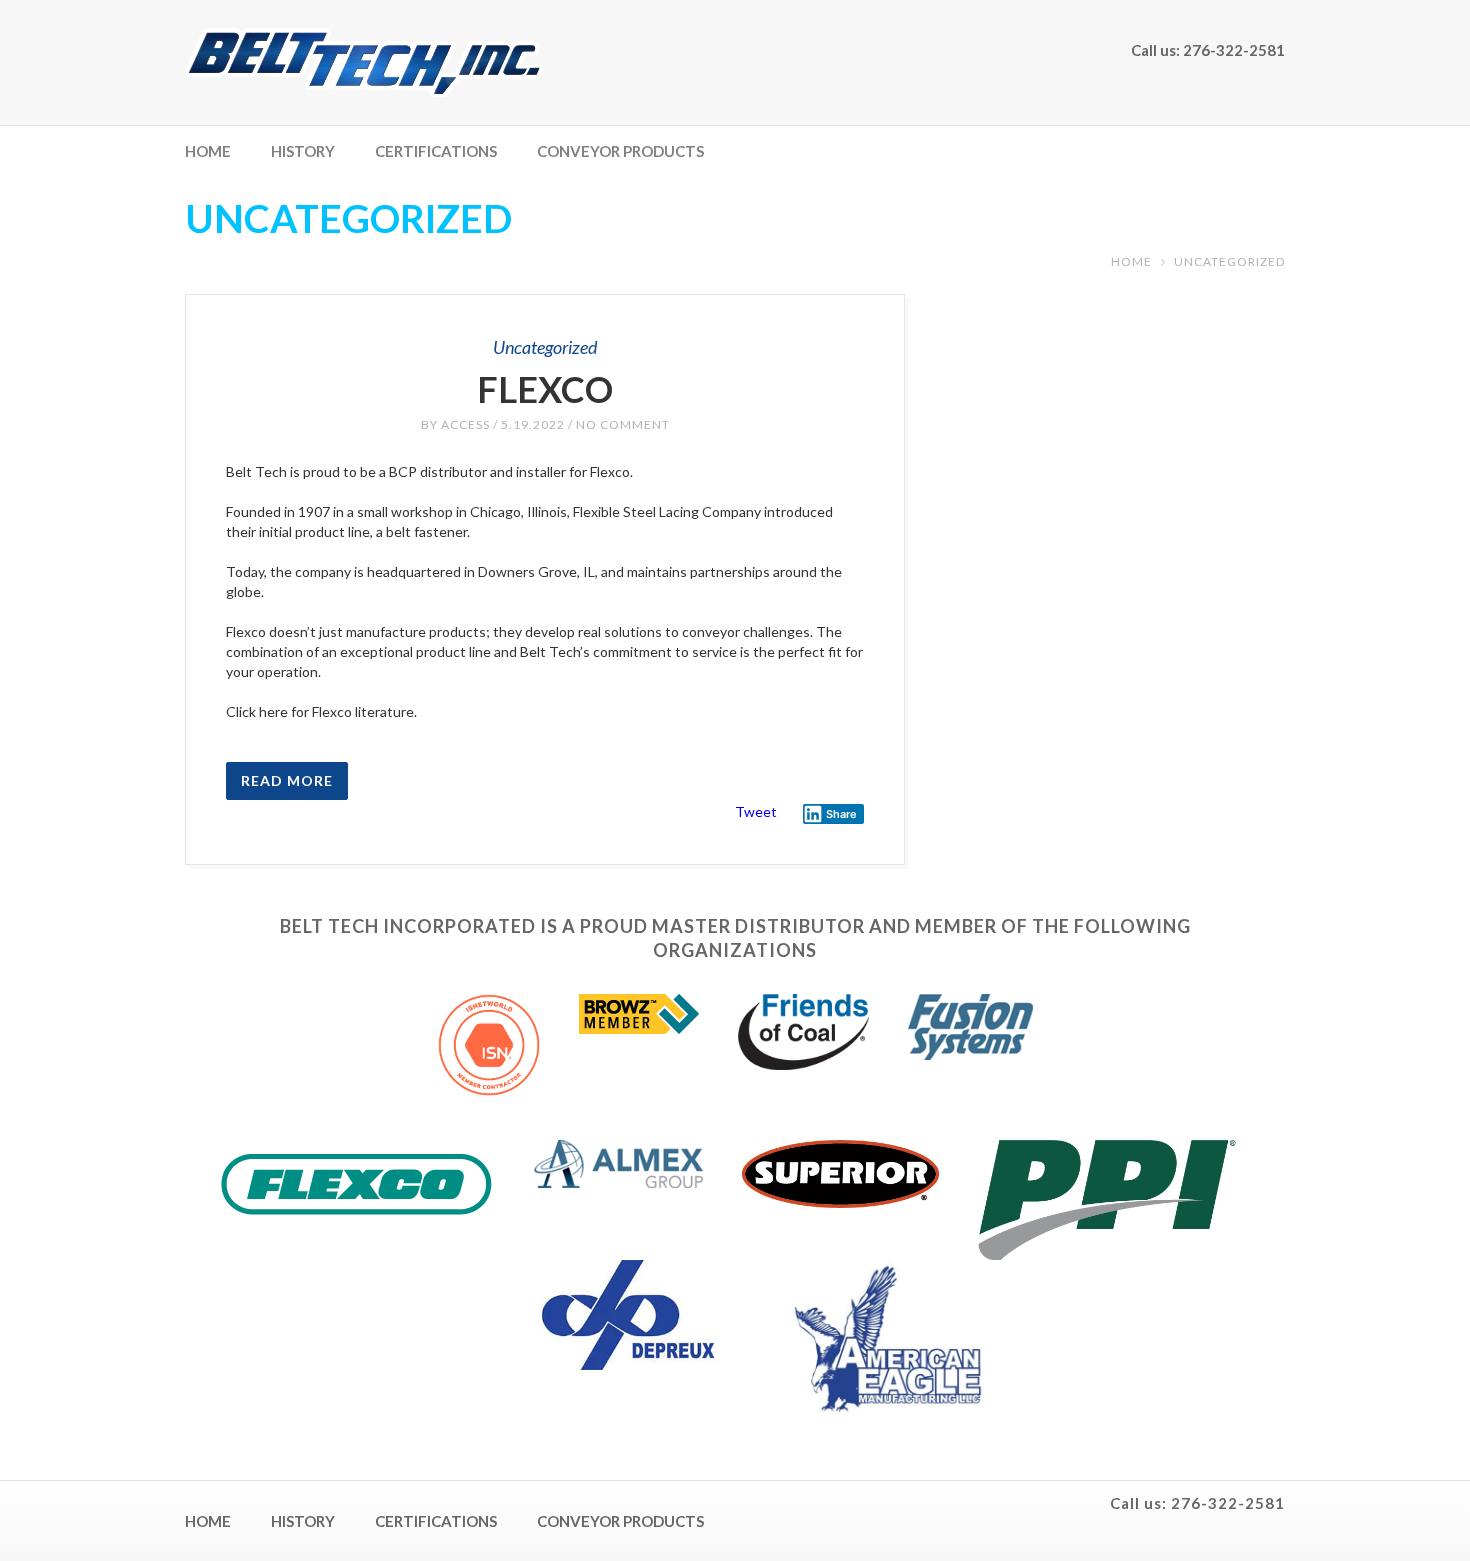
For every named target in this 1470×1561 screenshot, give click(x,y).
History (303, 151)
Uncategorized (545, 347)
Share (841, 814)
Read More (287, 780)
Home (208, 151)
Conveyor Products (620, 151)
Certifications (436, 151)
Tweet (756, 811)
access (465, 424)
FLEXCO (545, 389)
